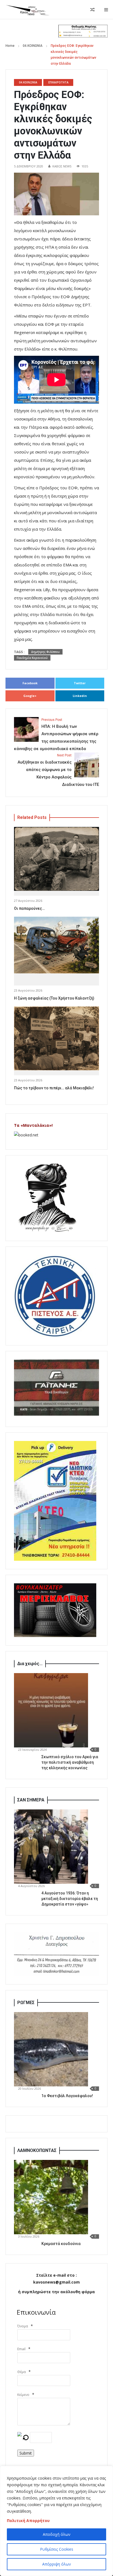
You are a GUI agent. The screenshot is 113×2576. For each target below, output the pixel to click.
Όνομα (23, 2326)
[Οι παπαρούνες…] (56, 859)
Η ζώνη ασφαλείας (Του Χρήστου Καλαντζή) (54, 998)
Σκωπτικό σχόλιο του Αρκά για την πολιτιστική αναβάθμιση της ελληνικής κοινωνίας (70, 1762)
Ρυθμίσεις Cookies (57, 2549)
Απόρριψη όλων (57, 2564)
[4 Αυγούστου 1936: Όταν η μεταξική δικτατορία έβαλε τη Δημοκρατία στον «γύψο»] (51, 1847)
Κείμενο (23, 2395)
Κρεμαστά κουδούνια (61, 2244)
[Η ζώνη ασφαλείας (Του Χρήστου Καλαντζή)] (56, 945)
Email (21, 2349)
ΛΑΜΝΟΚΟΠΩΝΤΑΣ (37, 2150)
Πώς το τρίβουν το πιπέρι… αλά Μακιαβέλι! (54, 1088)
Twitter (80, 683)
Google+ (30, 696)
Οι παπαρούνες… (29, 908)
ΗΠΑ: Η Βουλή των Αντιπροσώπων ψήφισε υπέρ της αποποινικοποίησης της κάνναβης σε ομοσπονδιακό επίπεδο (56, 735)
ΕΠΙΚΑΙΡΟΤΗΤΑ (58, 82)
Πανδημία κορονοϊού (32, 658)
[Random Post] (92, 10)
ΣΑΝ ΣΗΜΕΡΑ (31, 1800)
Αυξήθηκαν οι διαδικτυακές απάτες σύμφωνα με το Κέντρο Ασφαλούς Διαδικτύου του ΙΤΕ (58, 770)
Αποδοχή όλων (57, 2534)
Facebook (30, 683)
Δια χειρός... (30, 1664)
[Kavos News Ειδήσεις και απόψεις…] (27, 10)
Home (10, 46)
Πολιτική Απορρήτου (28, 2521)
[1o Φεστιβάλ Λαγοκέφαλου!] (51, 2049)
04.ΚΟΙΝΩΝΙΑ (33, 46)
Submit (26, 2453)
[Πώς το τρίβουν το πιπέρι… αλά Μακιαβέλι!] (56, 1039)
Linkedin (80, 696)
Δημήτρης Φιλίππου (45, 652)
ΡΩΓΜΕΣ (26, 2003)
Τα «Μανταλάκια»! (33, 1125)
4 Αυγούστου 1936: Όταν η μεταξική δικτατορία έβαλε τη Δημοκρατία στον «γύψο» (70, 1899)
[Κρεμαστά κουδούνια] (51, 2197)
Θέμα (22, 2372)
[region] (56, 2521)
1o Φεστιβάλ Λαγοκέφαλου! (67, 2096)
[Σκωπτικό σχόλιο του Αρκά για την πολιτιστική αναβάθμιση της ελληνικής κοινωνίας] (51, 1710)
